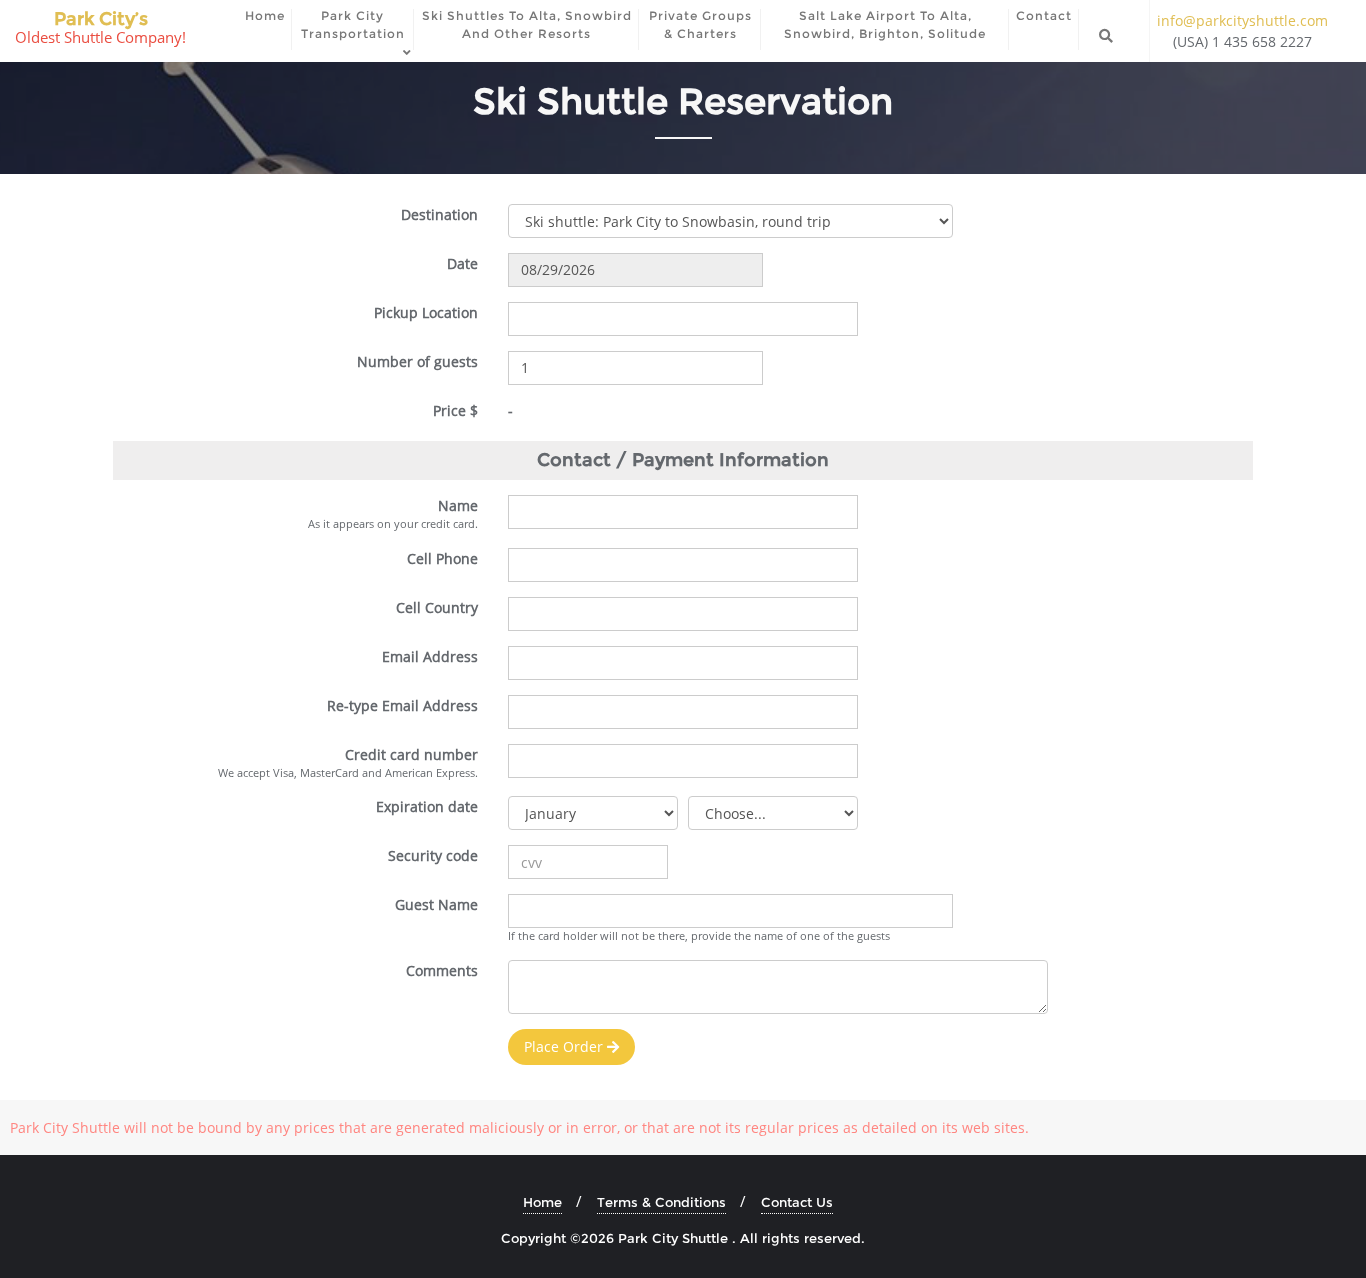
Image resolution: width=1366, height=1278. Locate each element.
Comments (442, 970)
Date (462, 263)
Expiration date (427, 806)
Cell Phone (442, 558)
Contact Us (797, 1202)
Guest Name (436, 904)
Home (542, 1202)
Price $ (455, 410)
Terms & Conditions (661, 1202)
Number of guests (417, 361)
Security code (433, 855)
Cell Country (437, 607)
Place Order (565, 1046)
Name (458, 505)
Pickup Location (426, 312)
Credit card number (411, 754)
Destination (439, 214)
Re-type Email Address (402, 705)
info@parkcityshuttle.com (1242, 20)
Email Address (430, 656)
